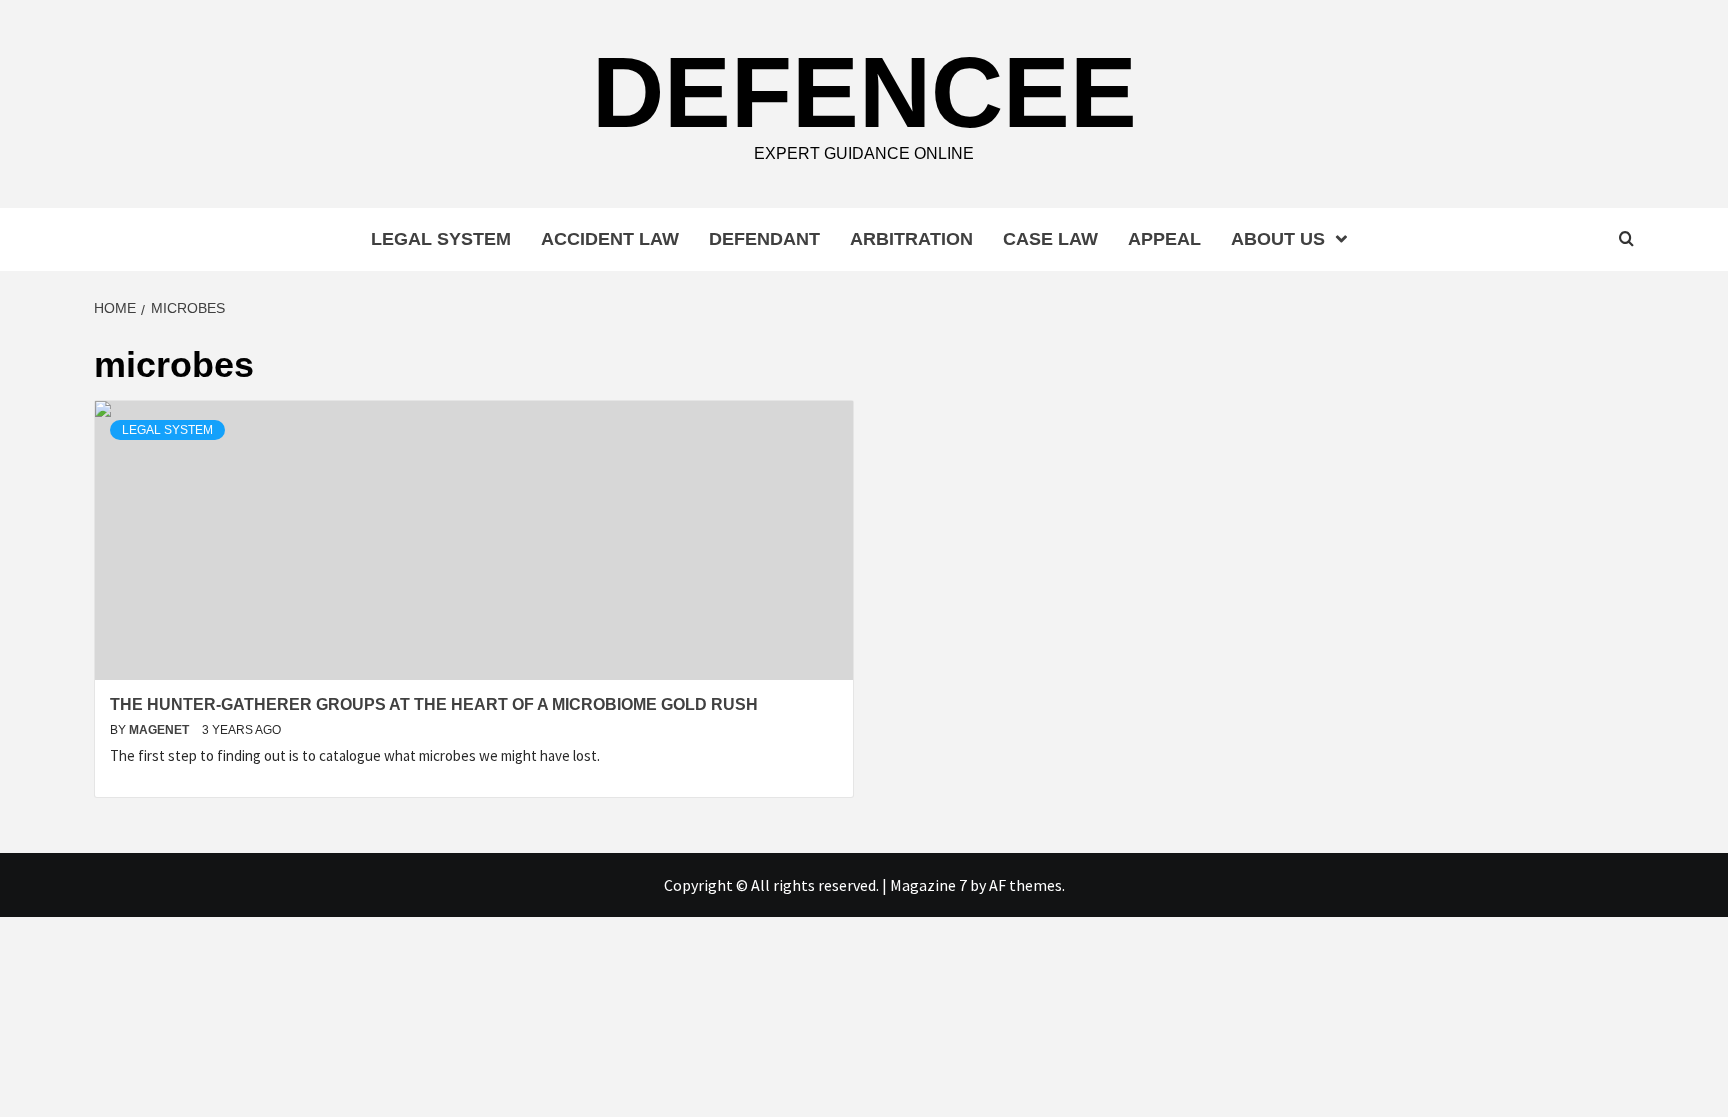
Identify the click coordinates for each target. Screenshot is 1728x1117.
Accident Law (610, 239)
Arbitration (911, 239)
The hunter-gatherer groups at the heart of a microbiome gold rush (434, 704)
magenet (160, 730)
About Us (1278, 239)
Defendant (764, 239)
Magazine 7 (928, 885)
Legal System (441, 239)
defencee (864, 92)
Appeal (1164, 239)
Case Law (1050, 239)
